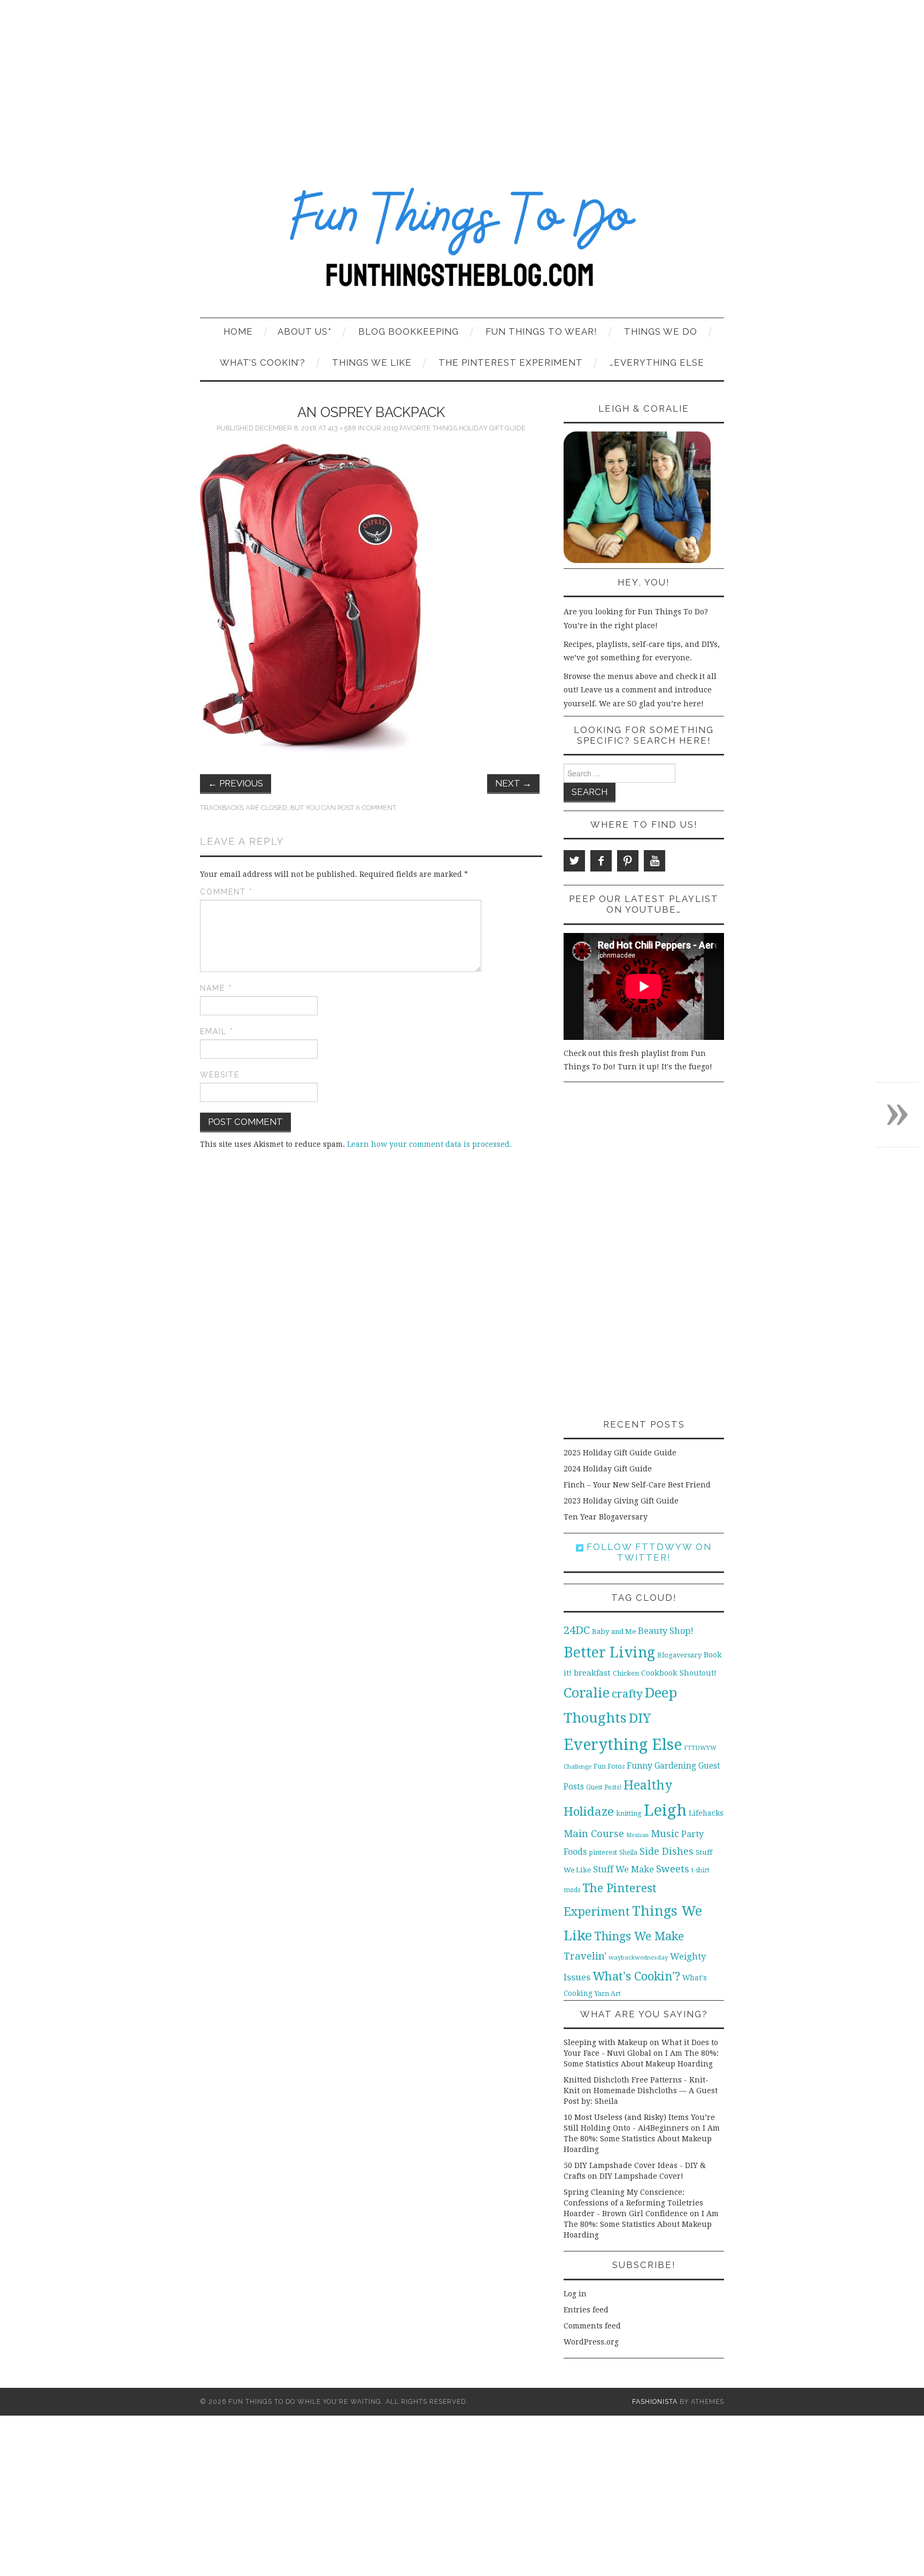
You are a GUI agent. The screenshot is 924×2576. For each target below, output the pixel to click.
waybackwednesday (638, 1957)
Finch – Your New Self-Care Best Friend (637, 1485)
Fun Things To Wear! (541, 331)
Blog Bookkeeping (409, 331)
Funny (640, 1766)
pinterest (603, 1852)
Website (220, 1075)
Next (513, 783)
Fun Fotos (609, 1766)
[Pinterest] (628, 861)
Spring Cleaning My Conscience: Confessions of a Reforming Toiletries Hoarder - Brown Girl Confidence (633, 2203)
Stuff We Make (623, 1869)
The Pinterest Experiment (511, 363)
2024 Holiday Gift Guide (608, 1469)
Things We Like (372, 363)
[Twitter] (574, 861)
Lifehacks (706, 1813)
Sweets (673, 1869)
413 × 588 (342, 428)
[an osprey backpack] (310, 600)
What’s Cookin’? (263, 363)
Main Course (594, 1834)
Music (665, 1834)
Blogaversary (679, 1655)
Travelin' (585, 1956)
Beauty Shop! (666, 1631)
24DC (577, 1630)
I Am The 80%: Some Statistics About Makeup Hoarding (642, 2139)
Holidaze (589, 1811)
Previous (236, 783)
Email (217, 1031)
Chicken (626, 1673)
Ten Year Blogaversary (606, 1517)
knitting (629, 1813)
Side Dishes (667, 1851)
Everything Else (623, 1745)
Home (238, 331)
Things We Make (639, 1936)
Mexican (637, 1835)
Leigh (665, 1810)
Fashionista (655, 2401)
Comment (226, 892)
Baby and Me (614, 1632)
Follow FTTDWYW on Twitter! (648, 1552)
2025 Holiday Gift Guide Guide (620, 1453)
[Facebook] (601, 861)
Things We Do (661, 331)
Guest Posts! (604, 1787)
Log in (575, 2294)
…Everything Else (657, 363)
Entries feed (586, 2310)
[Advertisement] (462, 80)
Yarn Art (608, 1993)
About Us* (305, 331)
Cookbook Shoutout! (679, 1673)
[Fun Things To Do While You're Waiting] (462, 244)
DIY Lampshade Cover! (641, 2176)
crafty (627, 1694)
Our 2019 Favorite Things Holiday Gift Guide (446, 428)
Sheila (628, 1853)
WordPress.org (591, 2342)
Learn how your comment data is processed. (429, 1144)
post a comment (367, 808)
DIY (640, 1718)
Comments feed (592, 2326)
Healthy (648, 1785)
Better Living (609, 1652)
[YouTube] (654, 861)
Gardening (675, 1766)
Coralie (587, 1693)
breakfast (592, 1673)
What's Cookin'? (636, 1976)
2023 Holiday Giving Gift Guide (621, 1501)
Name (216, 988)
